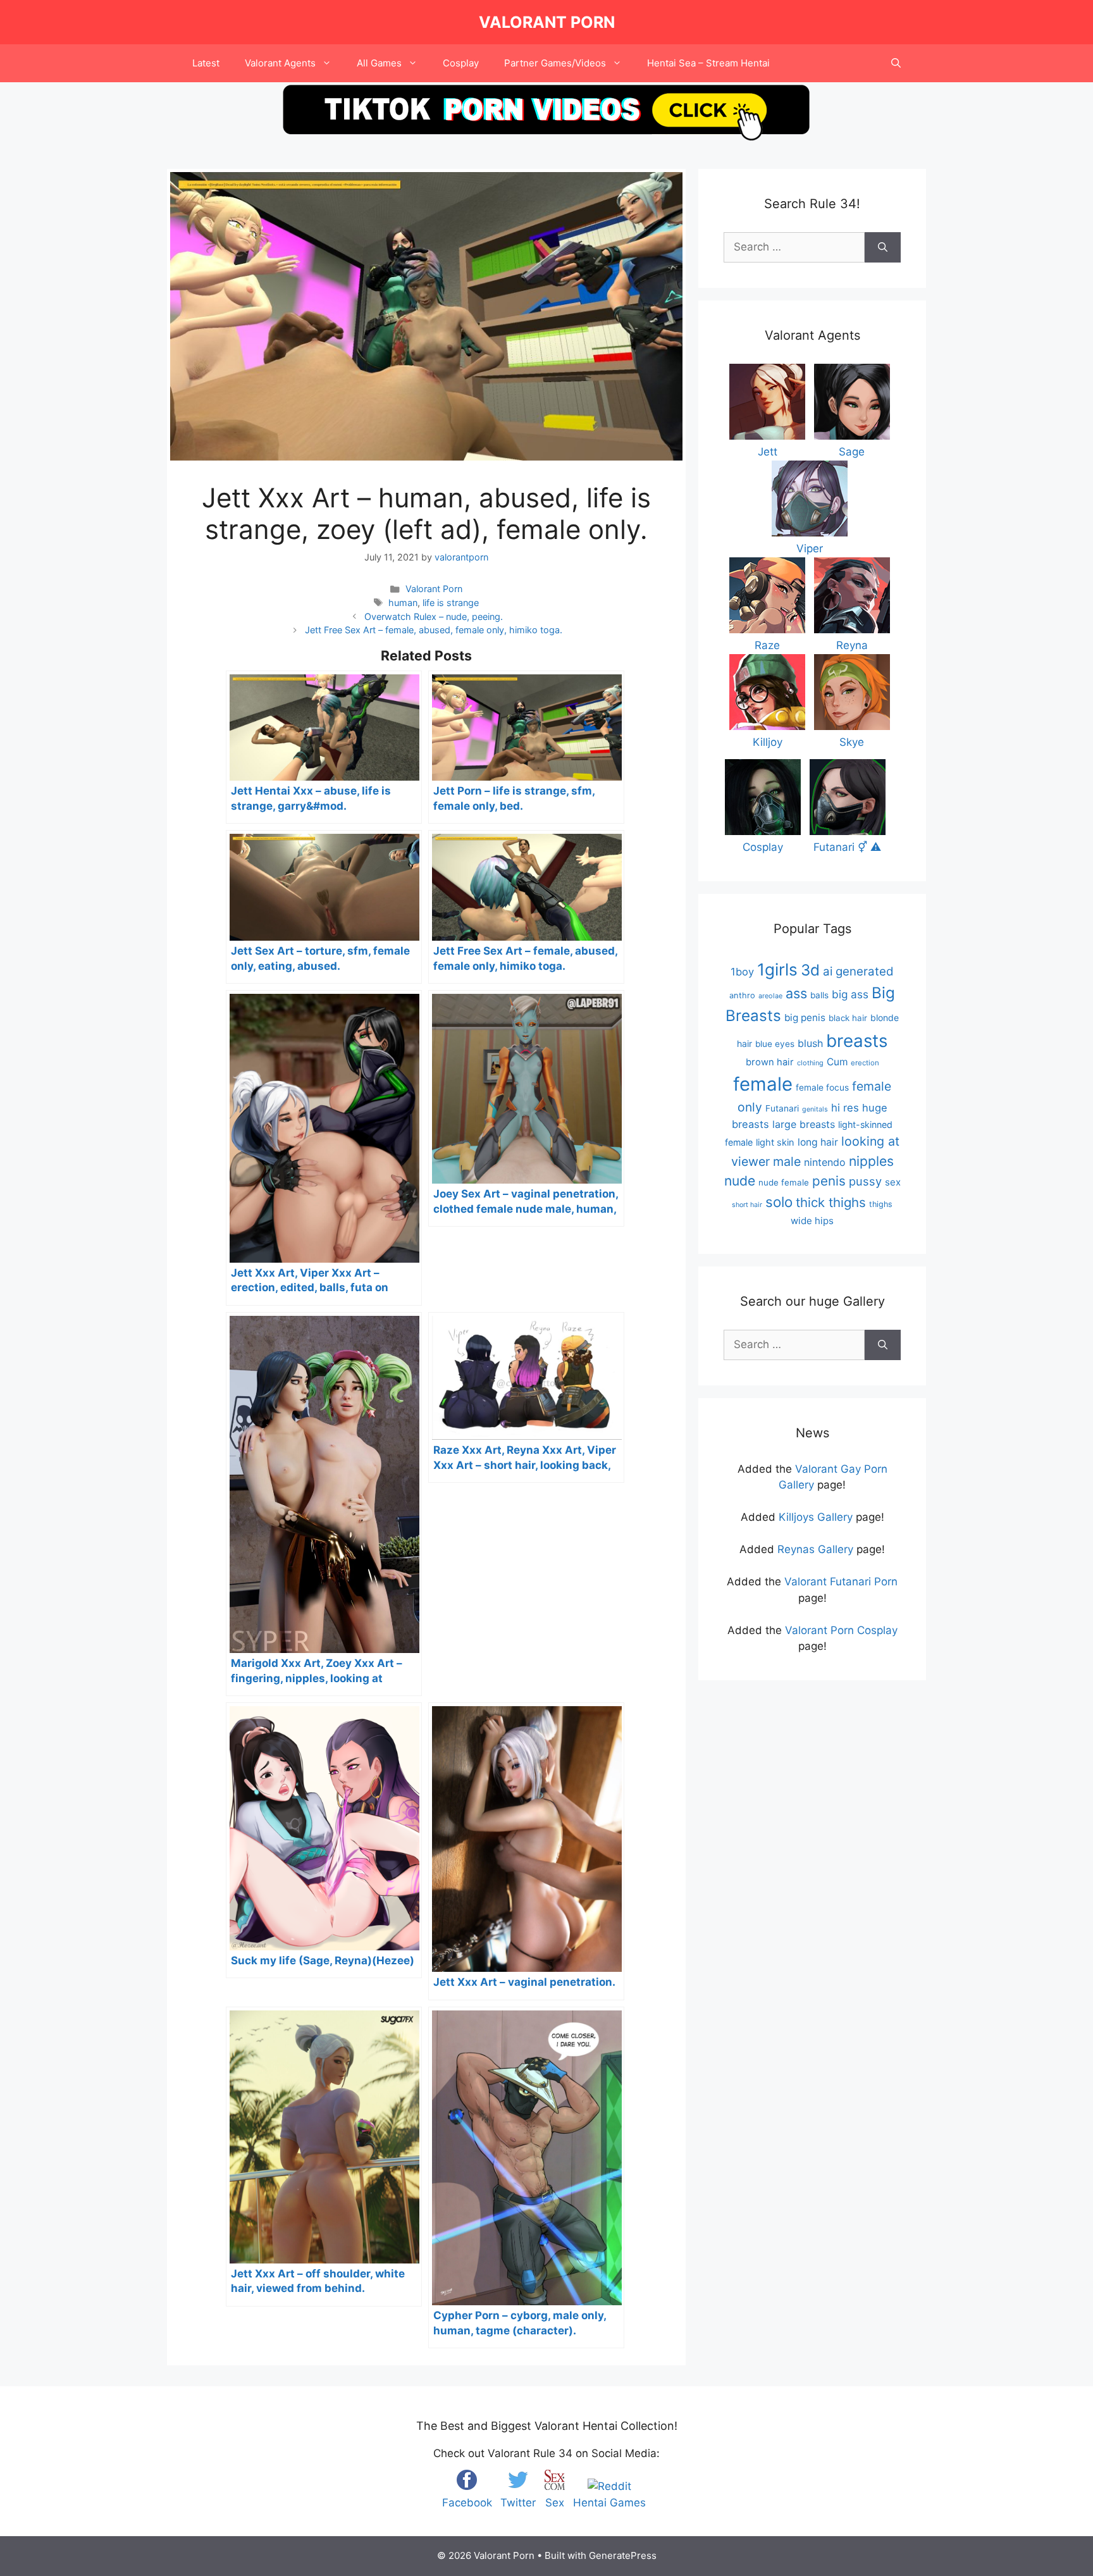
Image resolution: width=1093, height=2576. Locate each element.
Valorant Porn (547, 22)
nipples (871, 1161)
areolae (770, 996)
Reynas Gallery (815, 1549)
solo (779, 1202)
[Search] (883, 247)
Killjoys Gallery (816, 1517)
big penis (805, 1018)
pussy (865, 1181)
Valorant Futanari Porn (841, 1582)
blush (810, 1043)
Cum (837, 1062)
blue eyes (775, 1044)
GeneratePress (623, 2555)
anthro (742, 995)
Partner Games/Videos (555, 63)
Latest (206, 63)
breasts (857, 1041)
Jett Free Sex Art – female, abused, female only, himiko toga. (434, 630)
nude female (784, 1182)
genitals (815, 1109)
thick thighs (831, 1202)
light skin (775, 1142)
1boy (742, 972)
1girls (777, 969)
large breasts (804, 1124)
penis (829, 1181)
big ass (850, 994)
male (787, 1161)
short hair (747, 1205)
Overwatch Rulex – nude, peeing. (434, 616)
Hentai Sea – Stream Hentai (708, 63)
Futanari (782, 1108)
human (403, 603)
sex (893, 1182)
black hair (848, 1018)
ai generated (858, 971)
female (763, 1084)
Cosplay (461, 63)
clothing (810, 1063)
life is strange (451, 603)
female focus (822, 1087)
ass (796, 993)
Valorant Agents (280, 63)
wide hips (812, 1221)
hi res (845, 1108)
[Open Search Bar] (896, 63)
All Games (379, 63)
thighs (881, 1204)
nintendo (825, 1162)
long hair (818, 1142)
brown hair (770, 1062)
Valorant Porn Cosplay (841, 1630)
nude (740, 1181)
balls (819, 995)
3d (810, 970)
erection (865, 1063)
